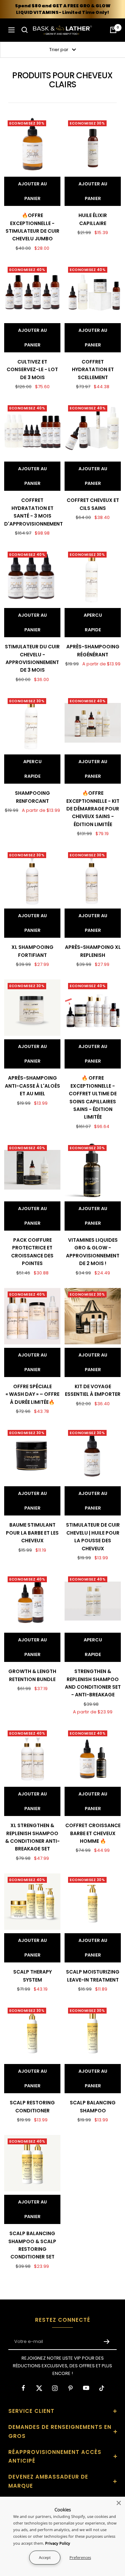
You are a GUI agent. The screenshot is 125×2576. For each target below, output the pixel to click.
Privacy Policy (58, 2543)
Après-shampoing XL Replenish (93, 951)
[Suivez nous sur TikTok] (102, 2388)
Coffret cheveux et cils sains (93, 504)
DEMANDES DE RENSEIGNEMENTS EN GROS (60, 2431)
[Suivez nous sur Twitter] (39, 2388)
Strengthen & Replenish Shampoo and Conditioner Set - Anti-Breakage (93, 1683)
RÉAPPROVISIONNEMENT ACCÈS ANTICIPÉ (55, 2457)
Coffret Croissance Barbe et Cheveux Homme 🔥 (93, 1833)
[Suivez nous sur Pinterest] (70, 2388)
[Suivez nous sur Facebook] (23, 2388)
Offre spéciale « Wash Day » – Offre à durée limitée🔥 (32, 1394)
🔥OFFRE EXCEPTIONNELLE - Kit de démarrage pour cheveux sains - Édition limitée (93, 809)
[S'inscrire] (107, 2342)
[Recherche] (25, 30)
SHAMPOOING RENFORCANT (32, 797)
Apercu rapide (93, 622)
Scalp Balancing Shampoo (93, 2106)
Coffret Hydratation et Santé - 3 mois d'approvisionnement (32, 512)
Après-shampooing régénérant (93, 650)
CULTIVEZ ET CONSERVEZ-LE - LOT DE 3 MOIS (32, 370)
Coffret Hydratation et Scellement (93, 370)
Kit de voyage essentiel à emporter (93, 1390)
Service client (31, 2411)
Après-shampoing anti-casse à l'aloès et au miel (32, 1086)
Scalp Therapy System (32, 1976)
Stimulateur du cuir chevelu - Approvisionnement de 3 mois (32, 658)
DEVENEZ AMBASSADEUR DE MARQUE (48, 2481)
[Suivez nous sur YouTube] (86, 2388)
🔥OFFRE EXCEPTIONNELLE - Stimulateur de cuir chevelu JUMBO (32, 227)
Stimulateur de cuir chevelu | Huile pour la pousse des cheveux (93, 1537)
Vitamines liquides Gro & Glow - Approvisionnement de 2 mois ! (93, 1252)
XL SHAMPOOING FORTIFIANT (32, 951)
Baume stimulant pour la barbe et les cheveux (32, 1533)
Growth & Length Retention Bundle (32, 1675)
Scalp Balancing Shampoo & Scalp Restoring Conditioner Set (32, 2245)
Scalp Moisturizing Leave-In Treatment (93, 1976)
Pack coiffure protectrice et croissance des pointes (32, 1252)
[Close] (119, 2503)
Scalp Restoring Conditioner (32, 2106)
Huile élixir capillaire (93, 219)
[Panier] (113, 30)
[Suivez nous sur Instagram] (55, 2388)
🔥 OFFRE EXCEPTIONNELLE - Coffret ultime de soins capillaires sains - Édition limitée (93, 1097)
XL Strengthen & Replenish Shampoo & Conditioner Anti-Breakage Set (32, 1837)
